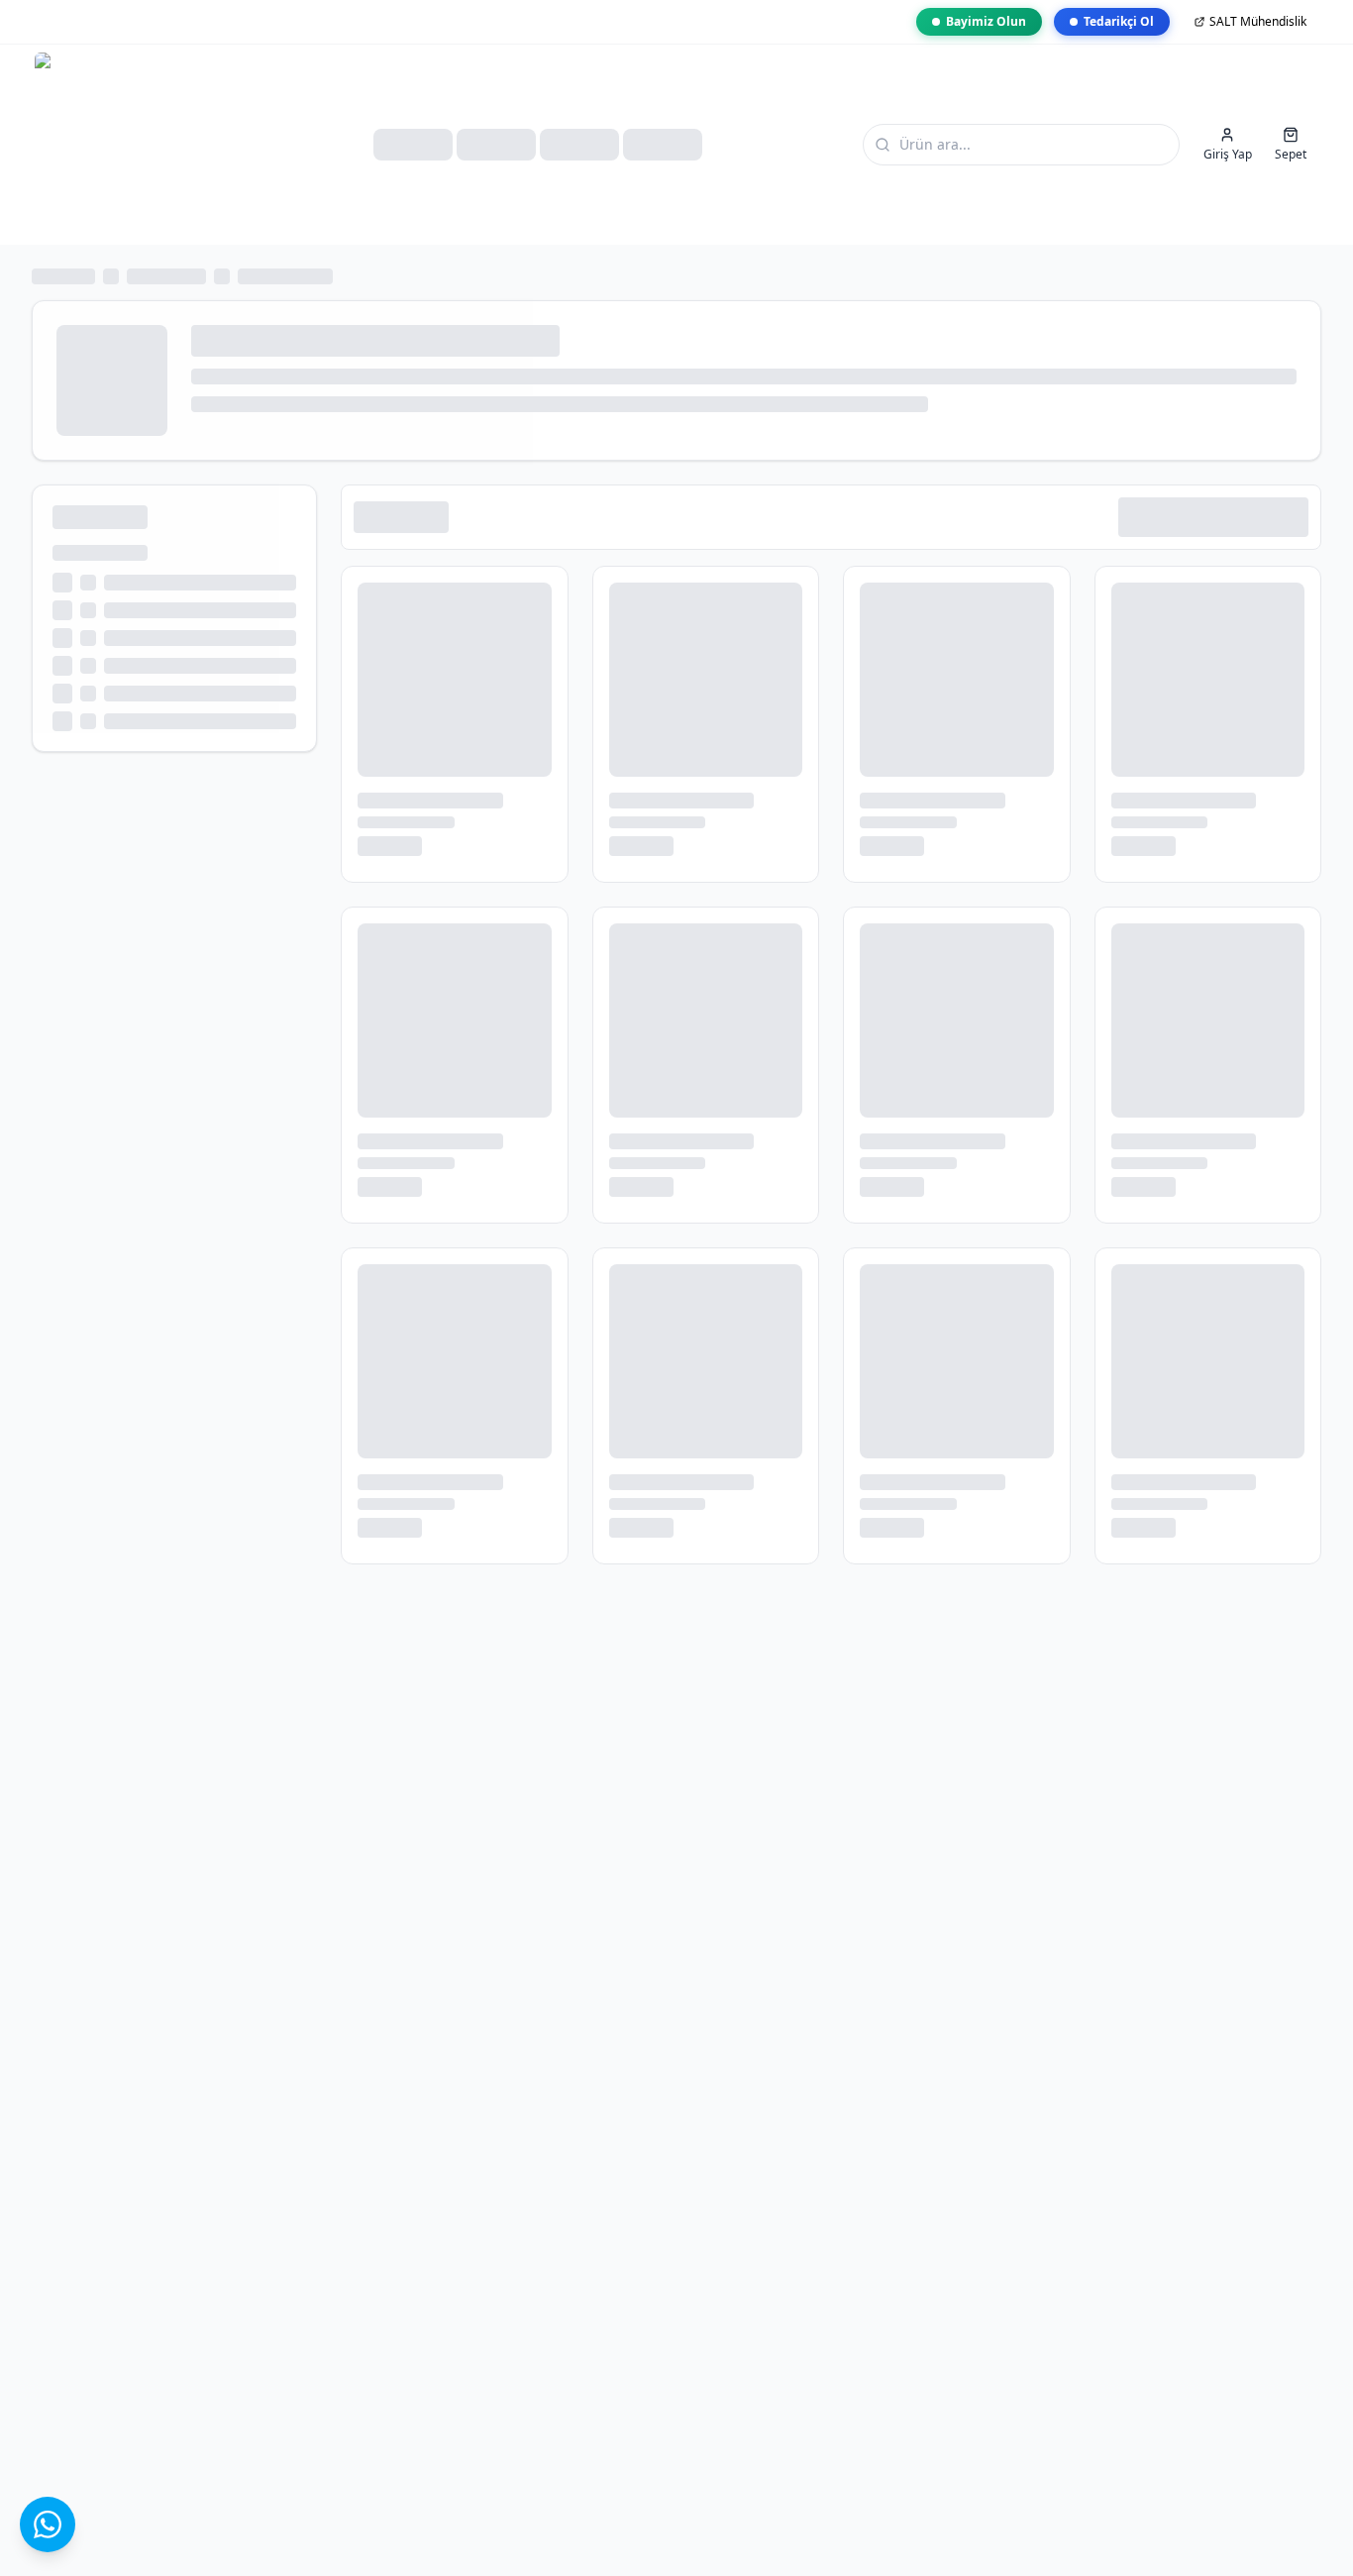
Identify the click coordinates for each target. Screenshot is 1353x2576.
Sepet (1291, 154)
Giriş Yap (1228, 154)
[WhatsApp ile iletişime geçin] (48, 2524)
